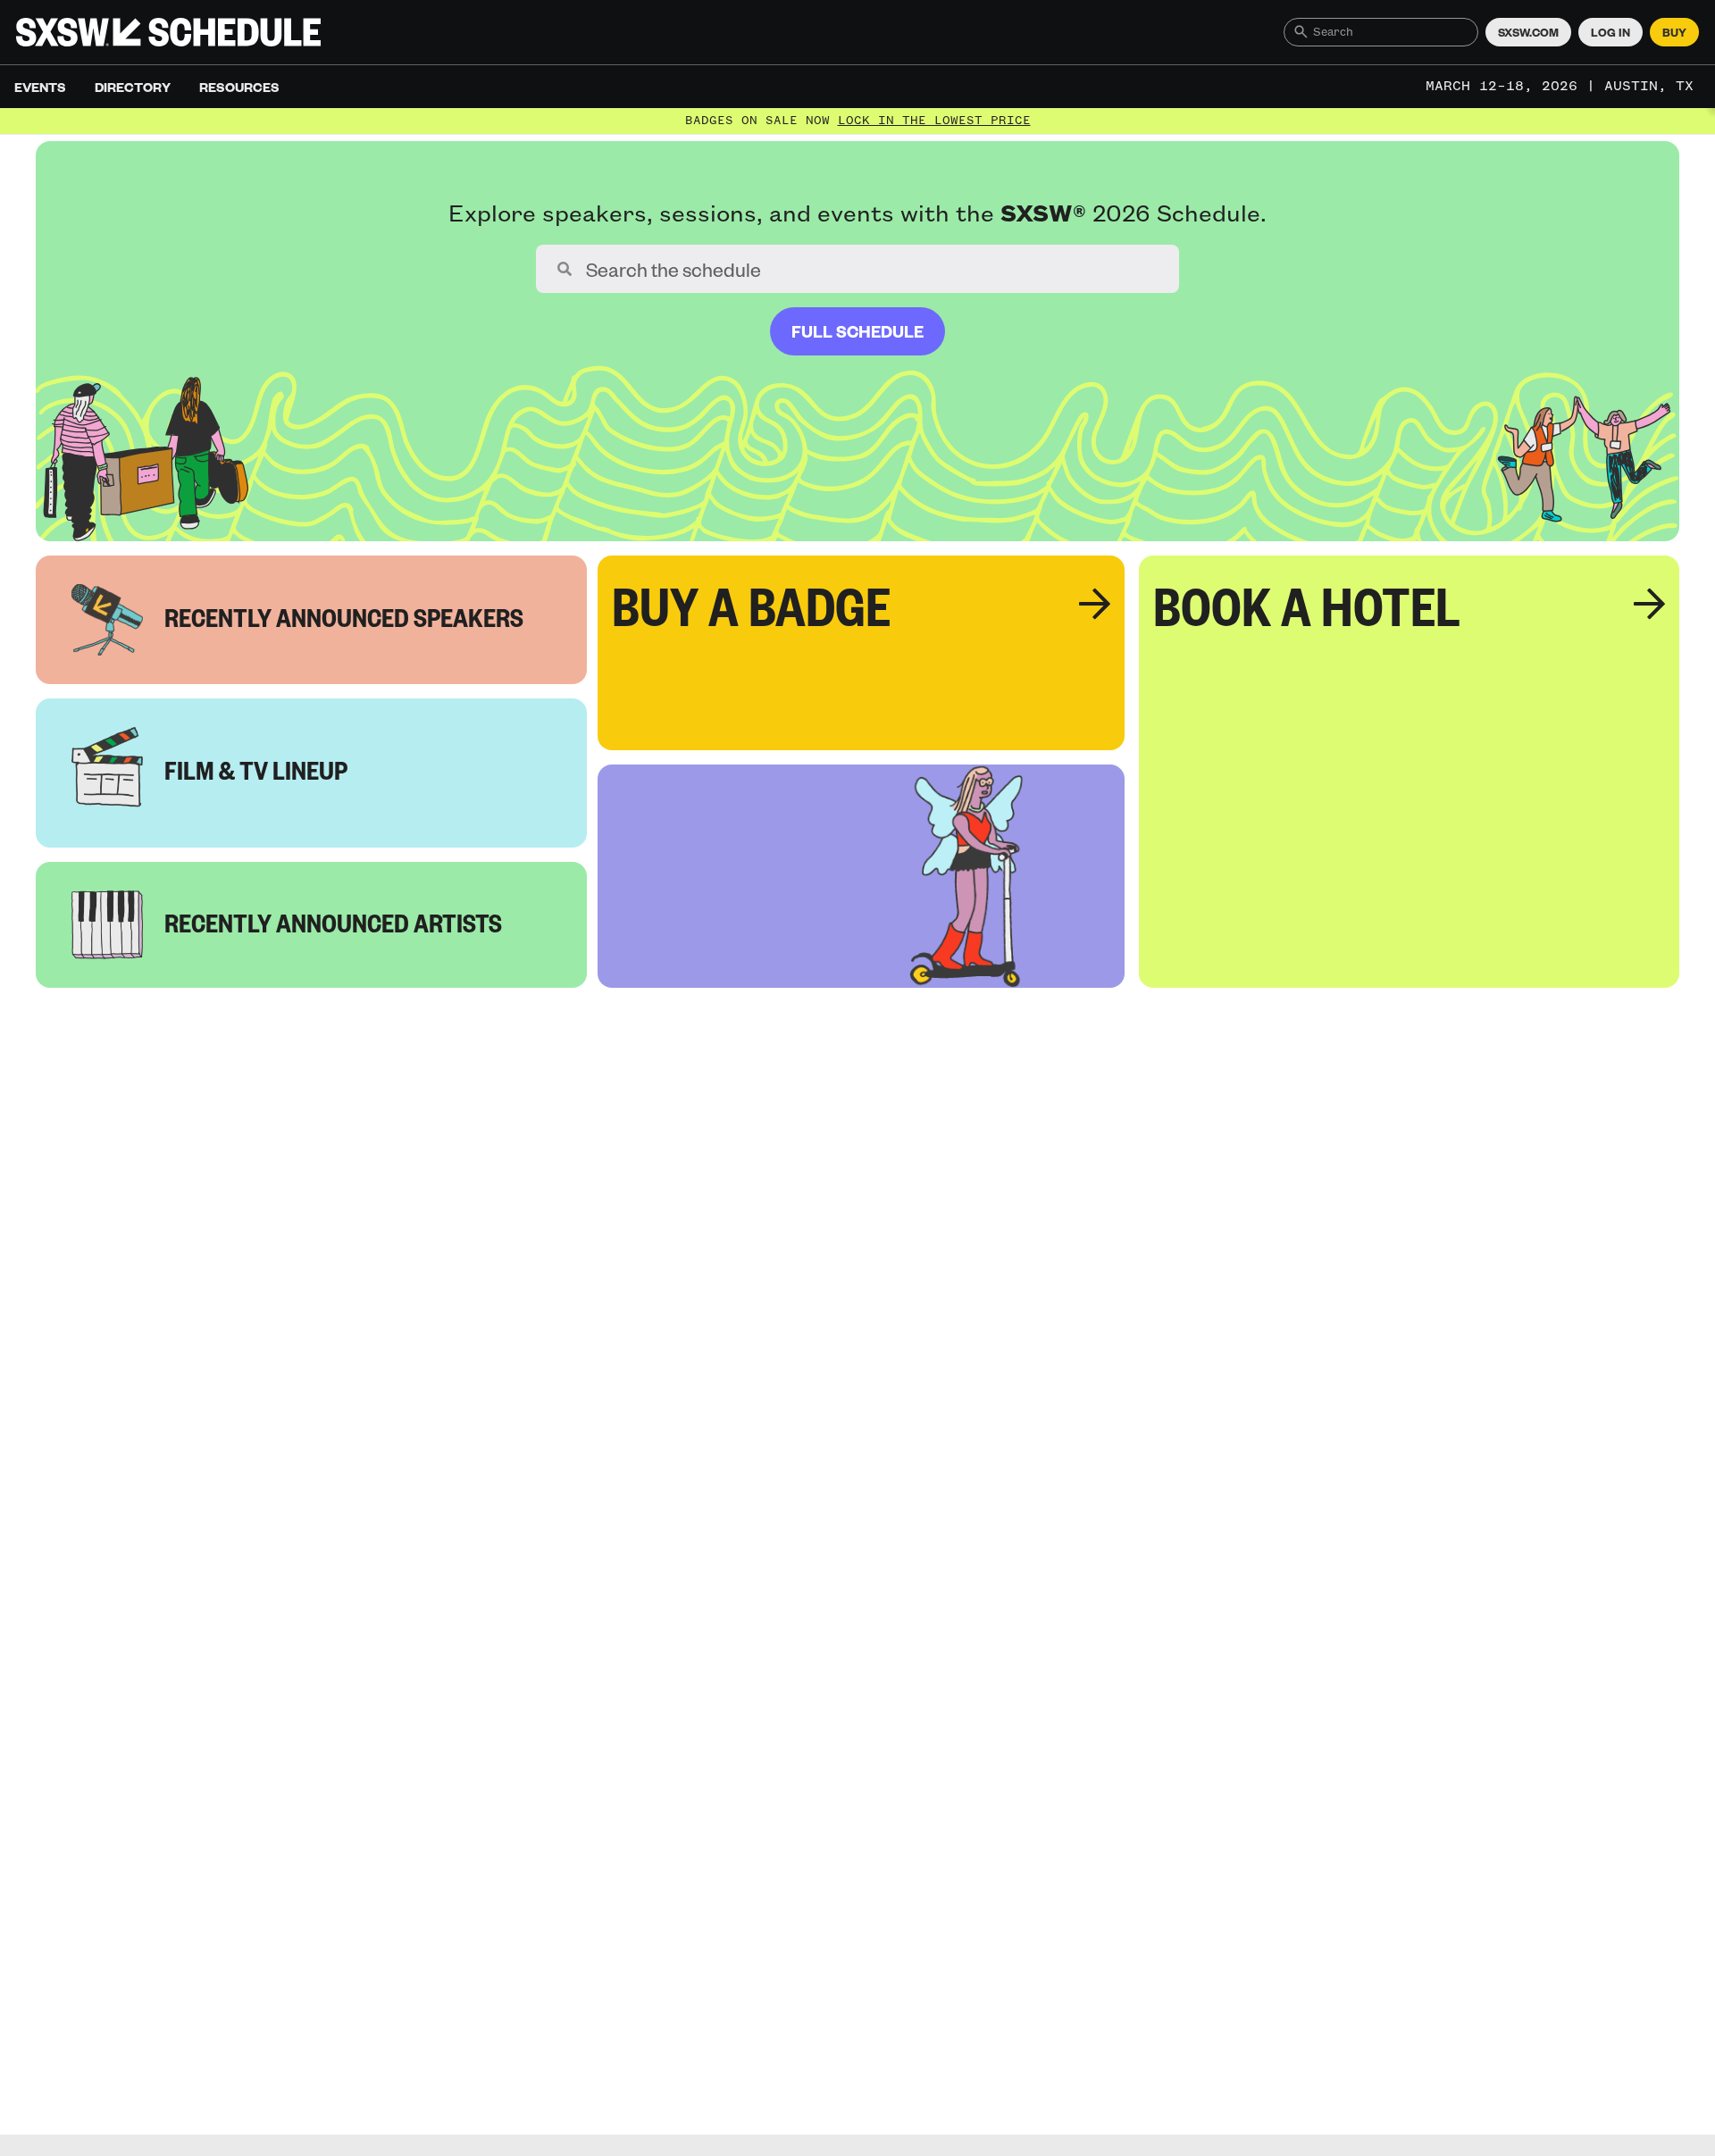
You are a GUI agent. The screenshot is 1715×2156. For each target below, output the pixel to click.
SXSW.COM (1528, 32)
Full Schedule (857, 331)
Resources (239, 87)
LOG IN (1610, 32)
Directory (133, 87)
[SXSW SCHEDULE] (168, 32)
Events (40, 87)
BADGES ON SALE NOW (858, 121)
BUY (1674, 32)
